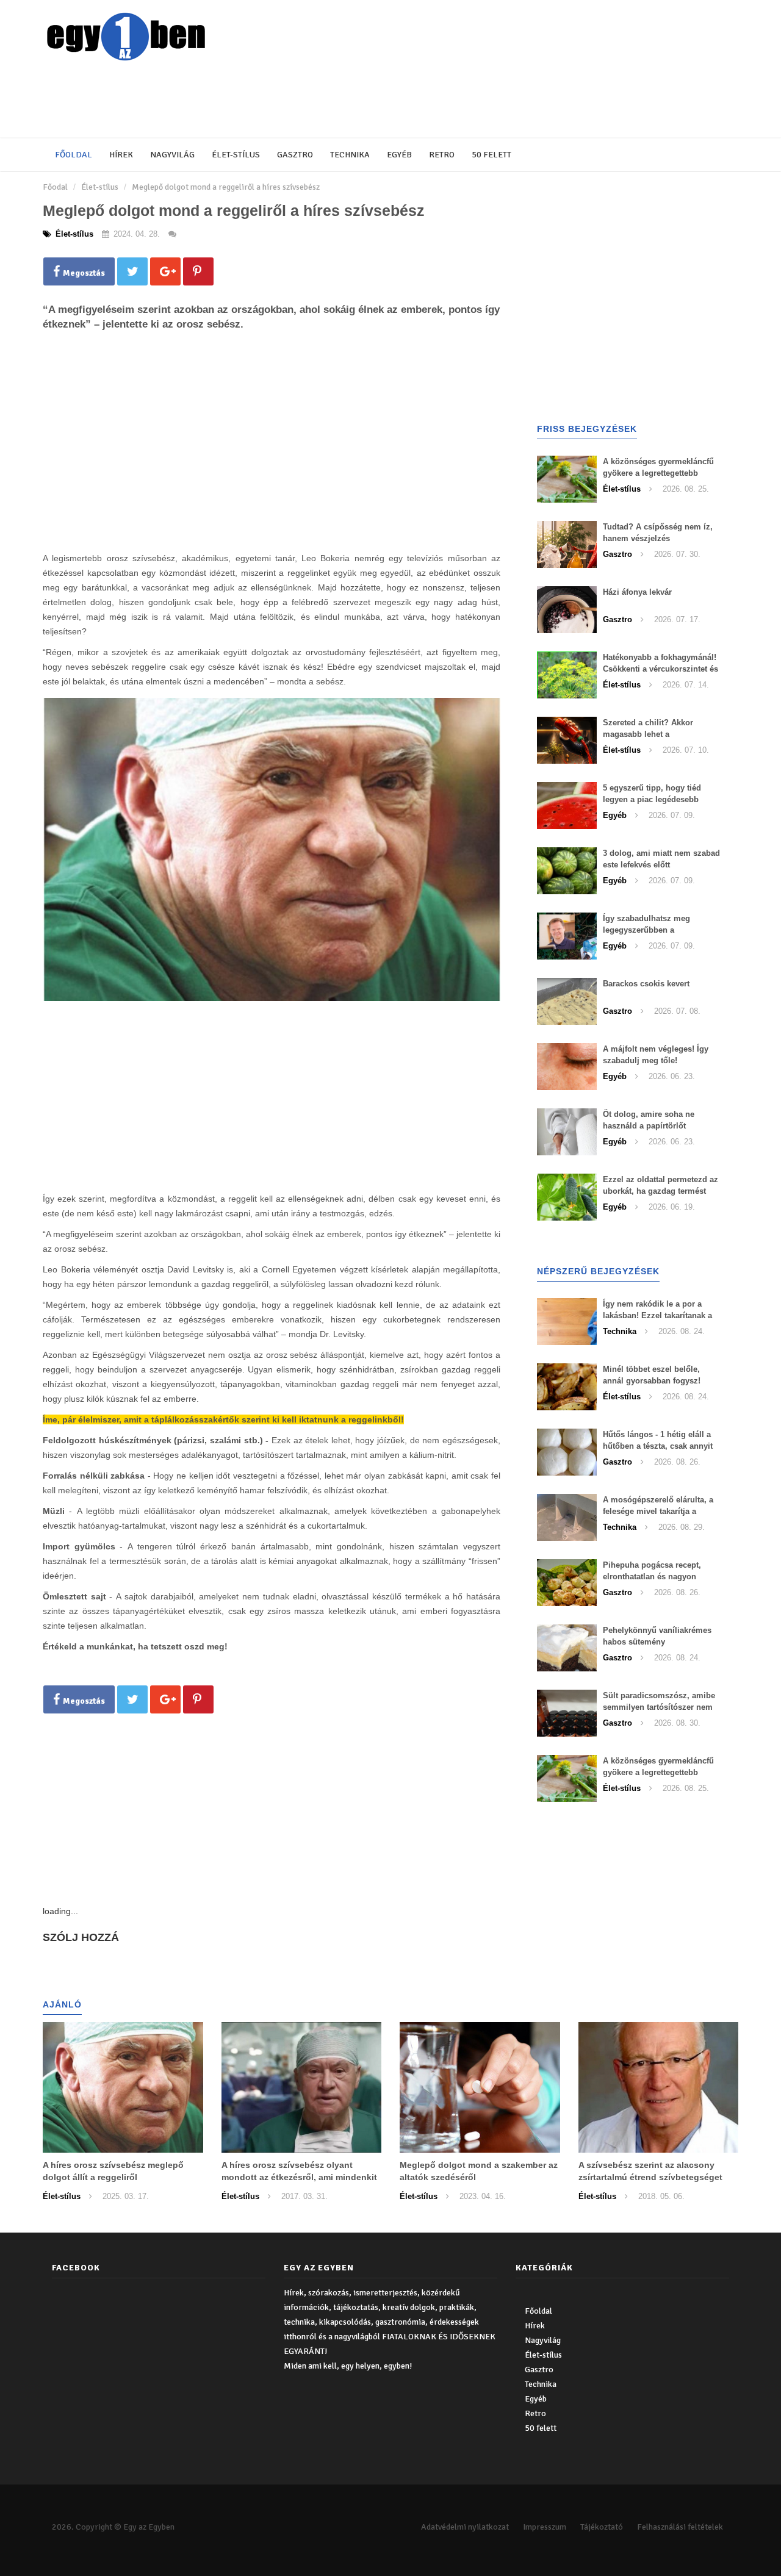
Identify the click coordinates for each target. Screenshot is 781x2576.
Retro (442, 155)
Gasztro (295, 155)
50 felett (491, 155)
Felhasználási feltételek (680, 2527)
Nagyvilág (172, 155)
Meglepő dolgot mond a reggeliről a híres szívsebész (226, 187)
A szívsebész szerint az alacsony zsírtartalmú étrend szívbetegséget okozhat (650, 2177)
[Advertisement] (339, 101)
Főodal (55, 187)
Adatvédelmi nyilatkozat (465, 2527)
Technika (350, 155)
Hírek (121, 155)
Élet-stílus (236, 155)
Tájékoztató (602, 2527)
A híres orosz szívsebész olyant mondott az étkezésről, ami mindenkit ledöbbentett (299, 2177)
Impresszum (545, 2527)
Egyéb (399, 155)
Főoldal (74, 155)
